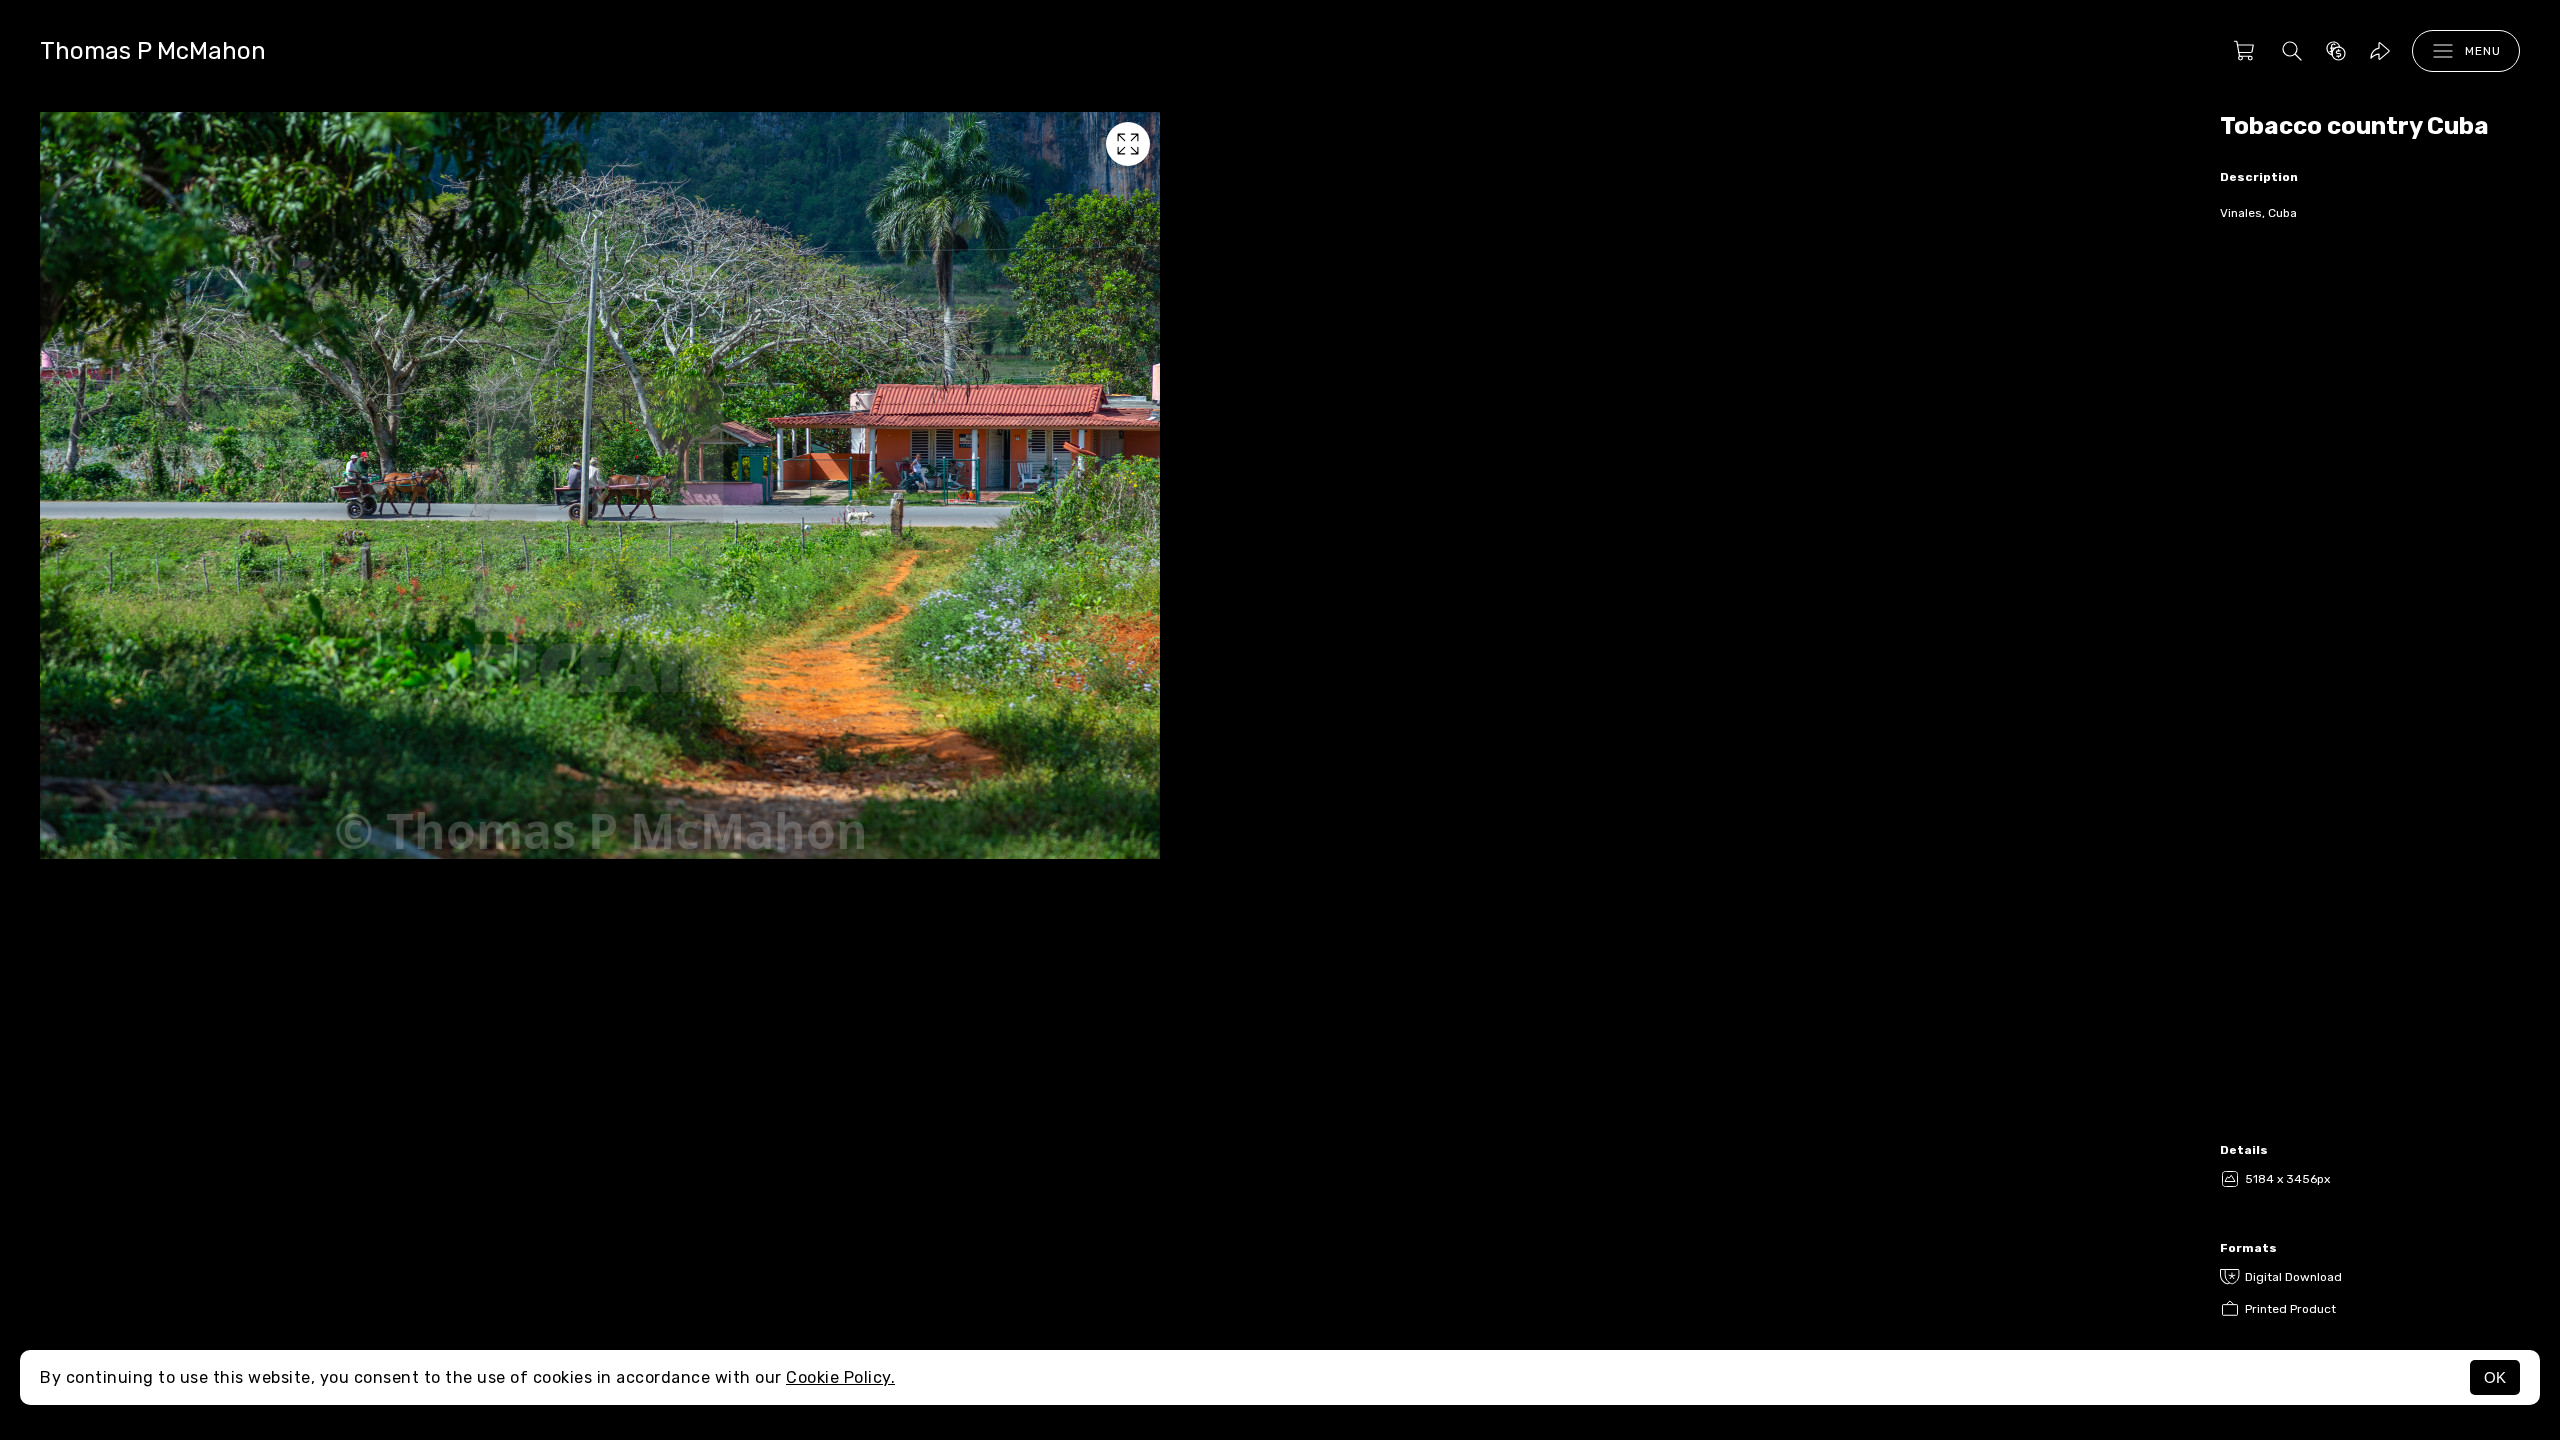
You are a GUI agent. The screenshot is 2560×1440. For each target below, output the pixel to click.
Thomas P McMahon (153, 51)
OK (2495, 1377)
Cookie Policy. (840, 1377)
